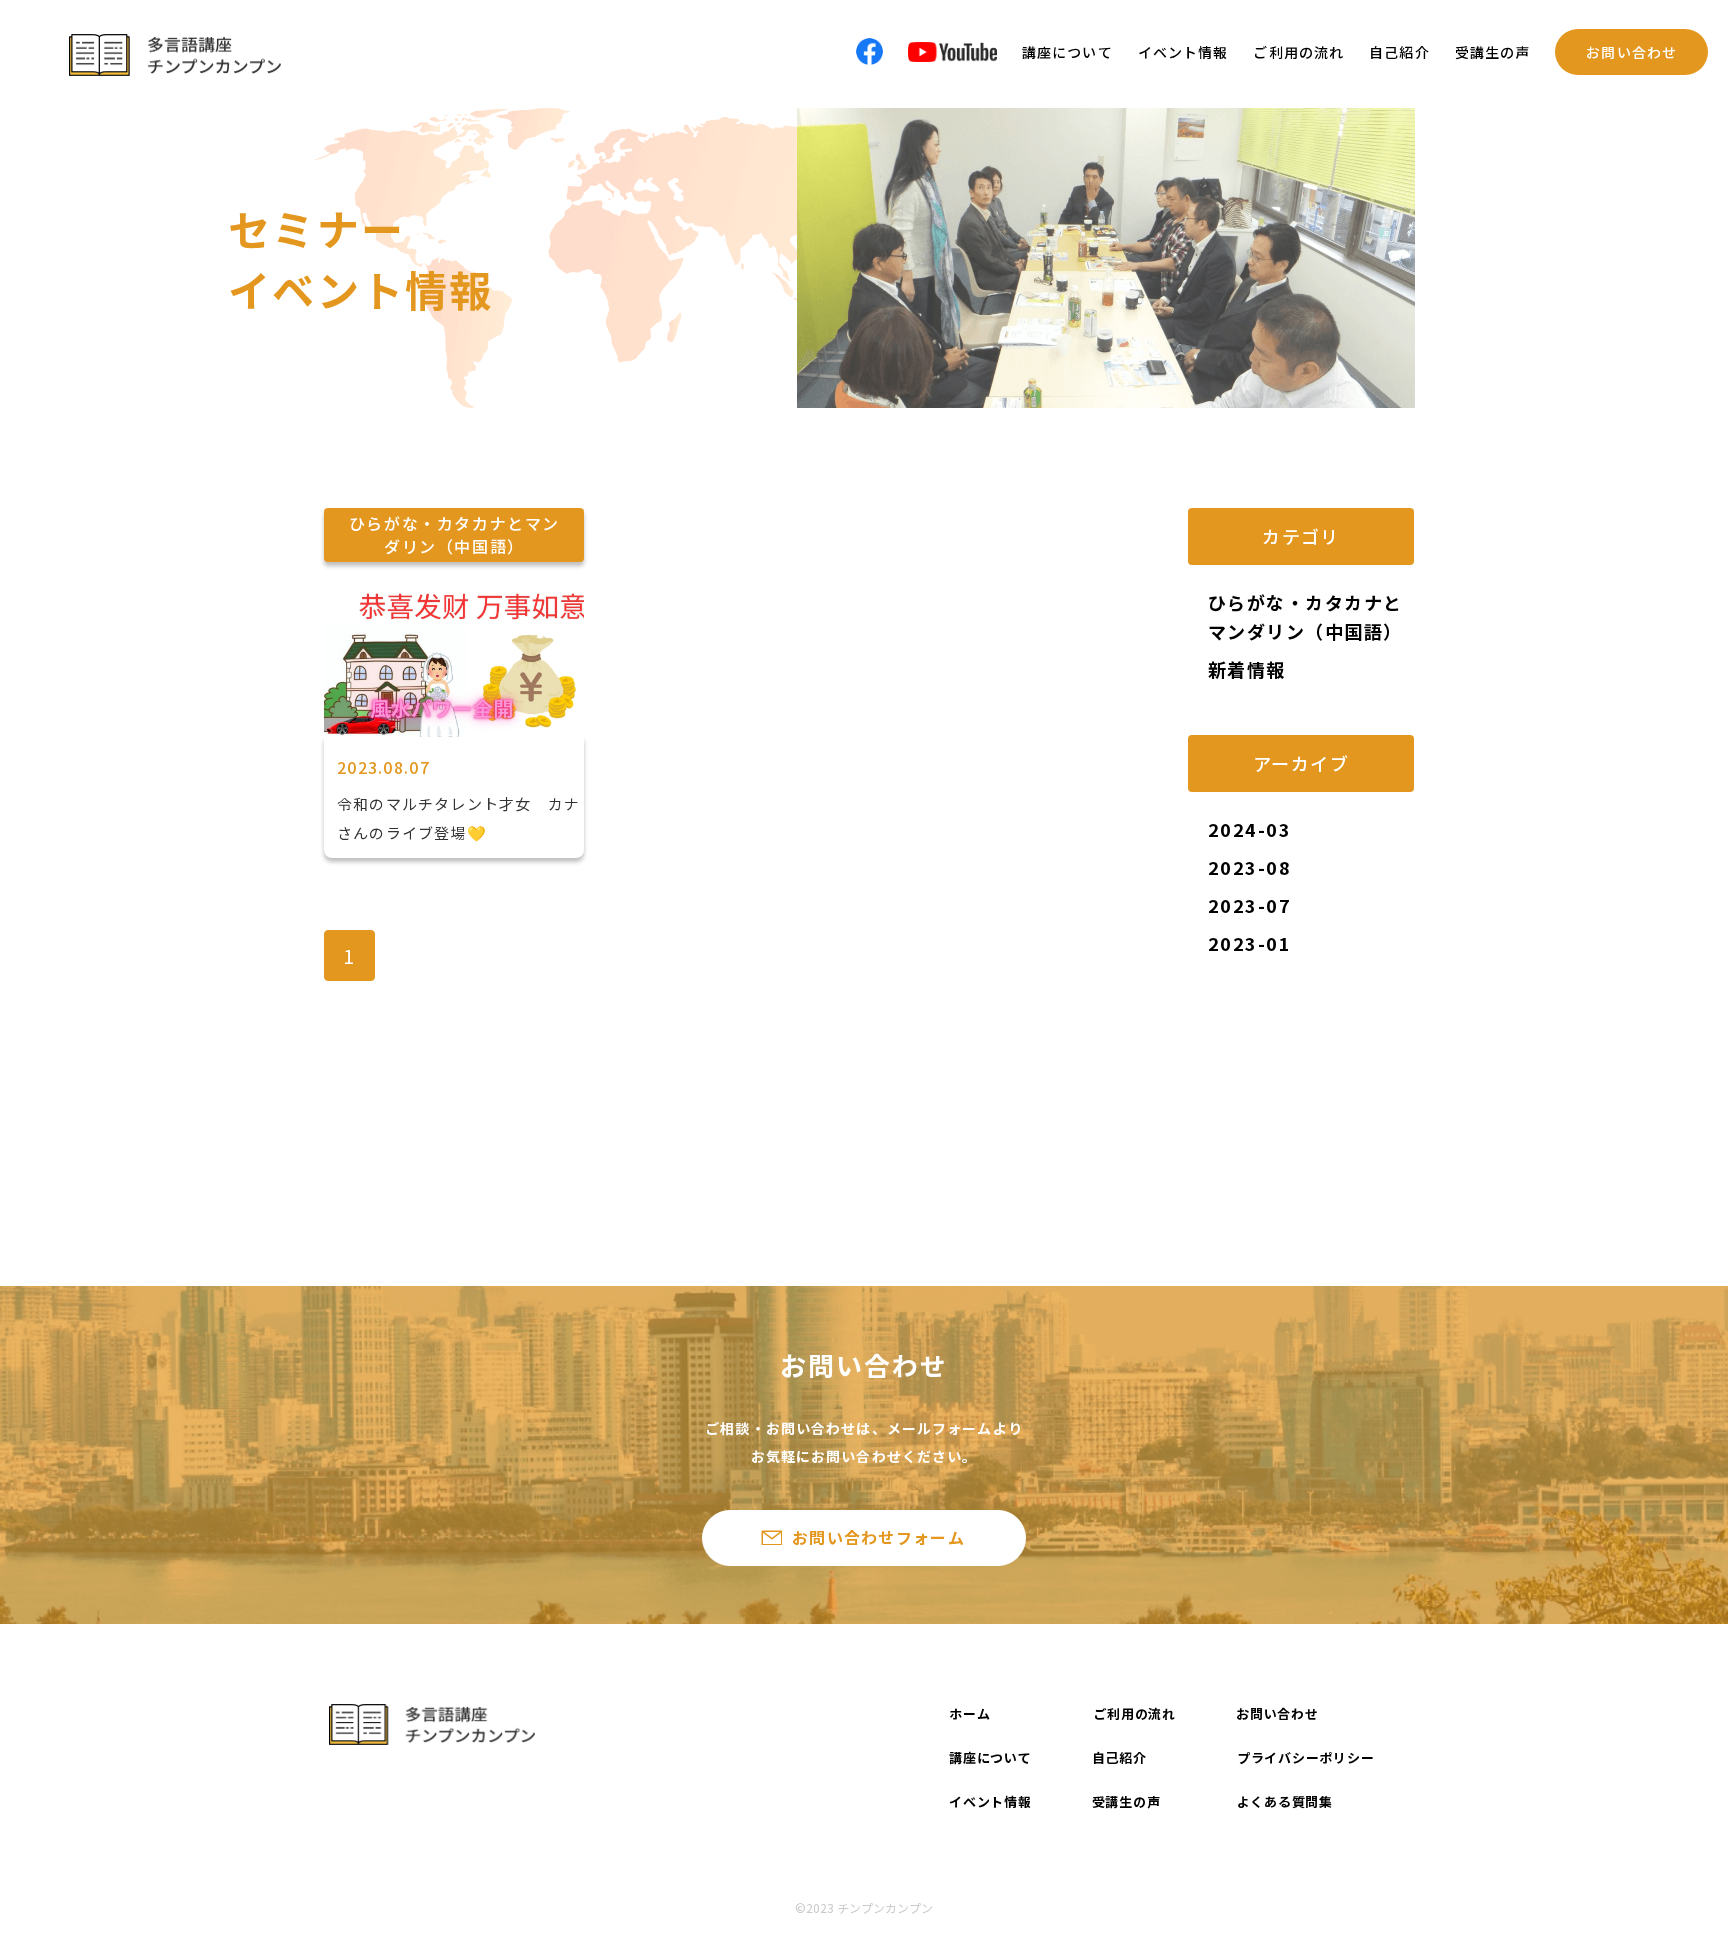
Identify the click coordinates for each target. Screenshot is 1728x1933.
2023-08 (1249, 867)
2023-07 (1249, 905)
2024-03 (1249, 829)
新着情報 (1247, 669)
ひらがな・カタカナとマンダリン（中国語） (1305, 616)
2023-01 (1249, 943)
